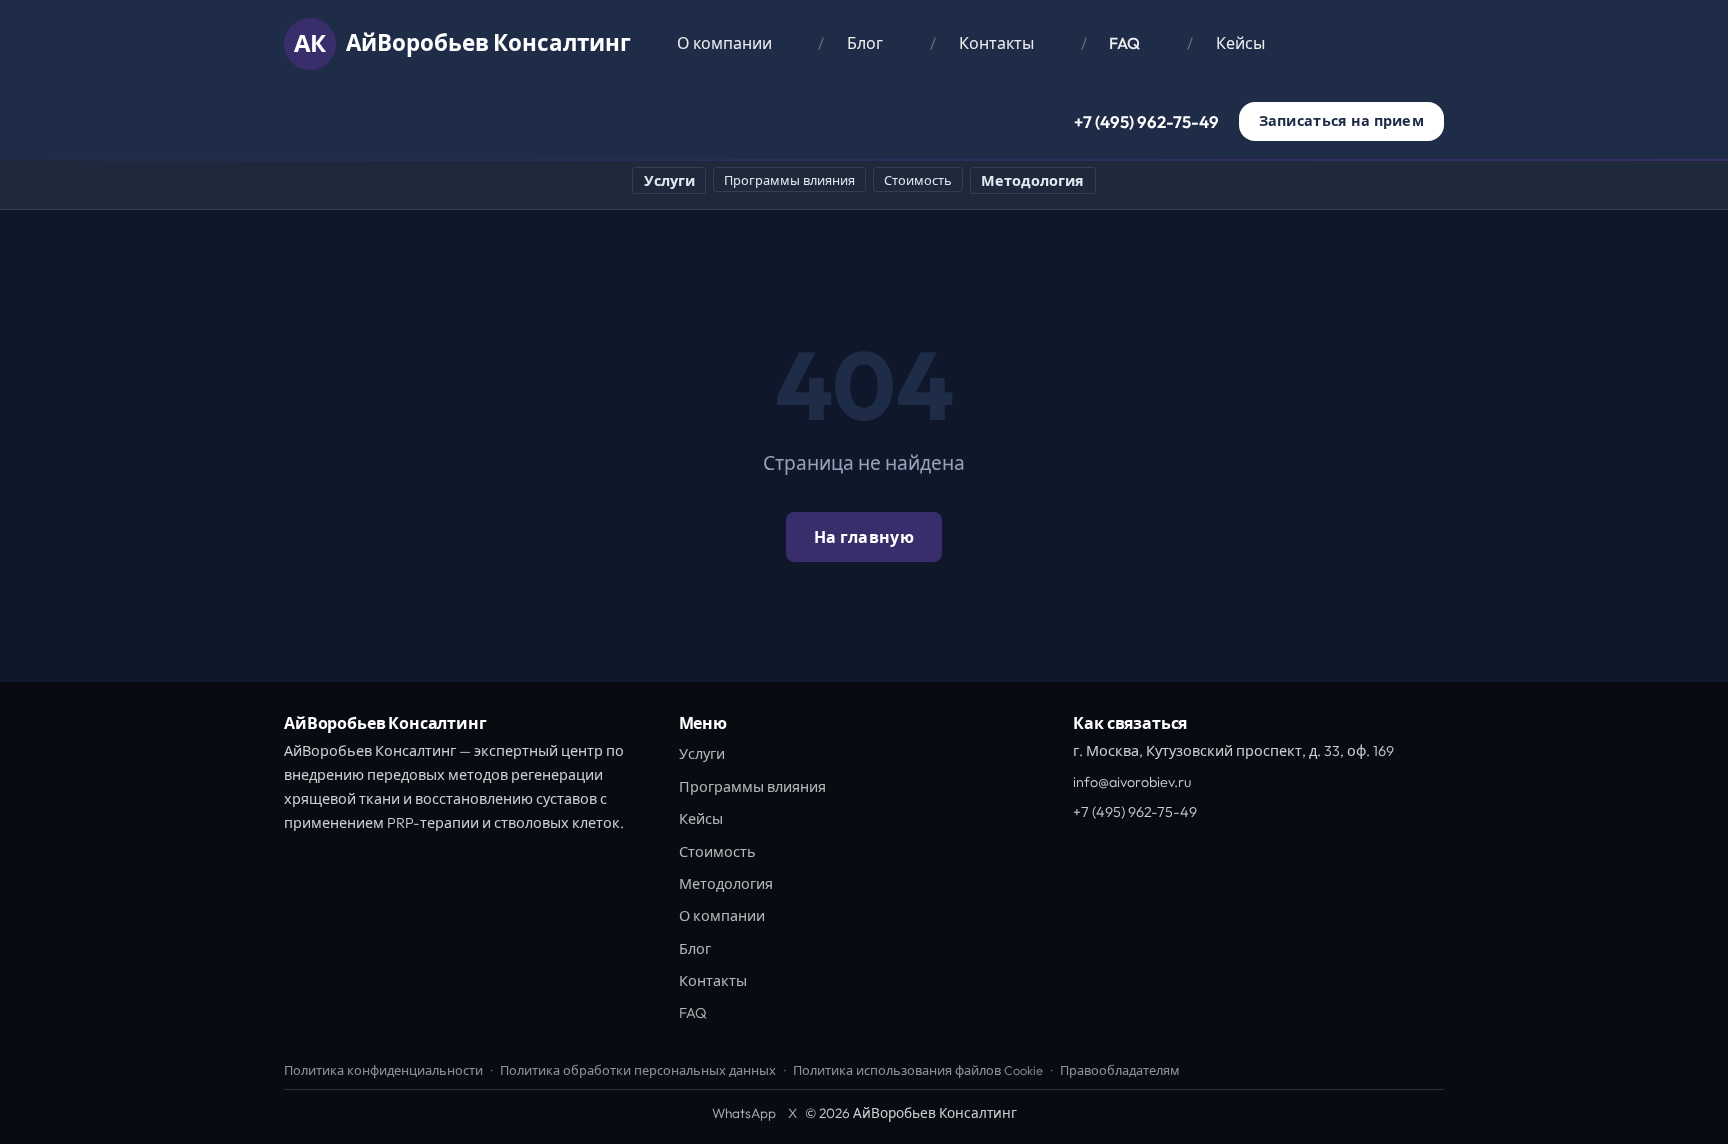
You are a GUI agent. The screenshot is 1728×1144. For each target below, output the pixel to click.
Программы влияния (789, 180)
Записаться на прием (1341, 121)
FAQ (1124, 43)
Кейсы (1240, 43)
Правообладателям (1120, 1070)
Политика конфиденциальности (383, 1070)
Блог (865, 43)
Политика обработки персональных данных (638, 1070)
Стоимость (918, 180)
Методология (1032, 181)
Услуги (669, 181)
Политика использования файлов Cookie (918, 1070)
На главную (864, 537)
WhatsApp (744, 1113)
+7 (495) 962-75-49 (1146, 121)
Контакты (996, 43)
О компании (724, 43)
